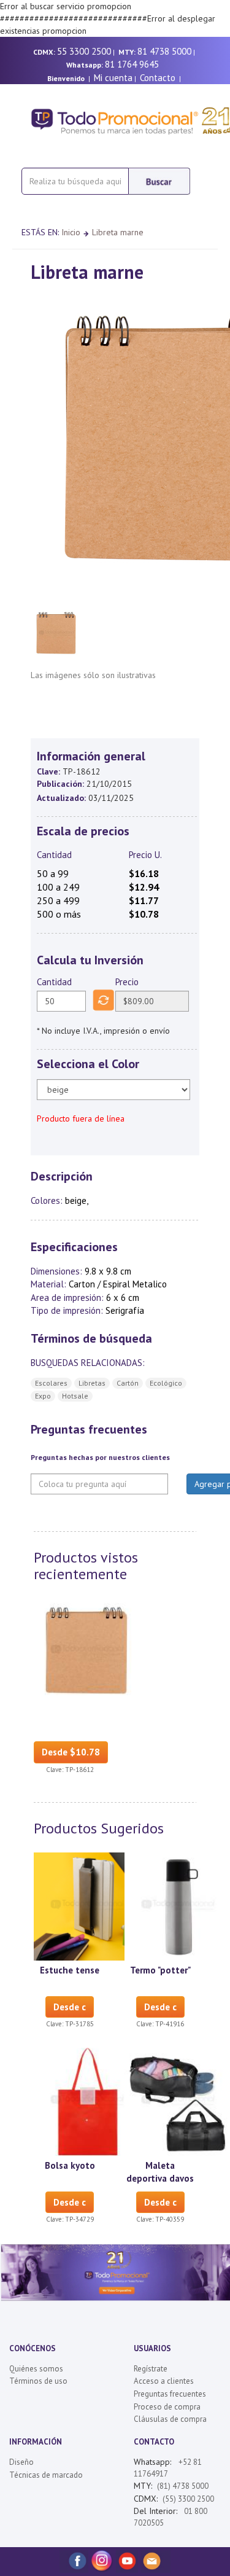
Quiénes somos (36, 2369)
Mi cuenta (113, 78)
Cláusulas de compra (170, 2419)
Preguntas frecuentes (170, 2394)
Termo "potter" (160, 1970)
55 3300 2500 (84, 51)
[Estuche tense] (88, 1905)
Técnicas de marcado (46, 2475)
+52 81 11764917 (168, 2468)
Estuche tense (70, 1970)
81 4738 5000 (164, 51)
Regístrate (151, 2369)
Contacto (158, 78)
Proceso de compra (167, 2407)
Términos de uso (38, 2381)
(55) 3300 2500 (188, 2499)
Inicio (71, 232)
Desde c (70, 2007)
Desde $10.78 (71, 1752)
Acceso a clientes (164, 2381)
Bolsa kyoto (70, 2165)
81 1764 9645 (132, 64)
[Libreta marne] (88, 1651)
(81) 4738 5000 (183, 2486)
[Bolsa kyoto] (88, 2101)
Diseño (21, 2462)
